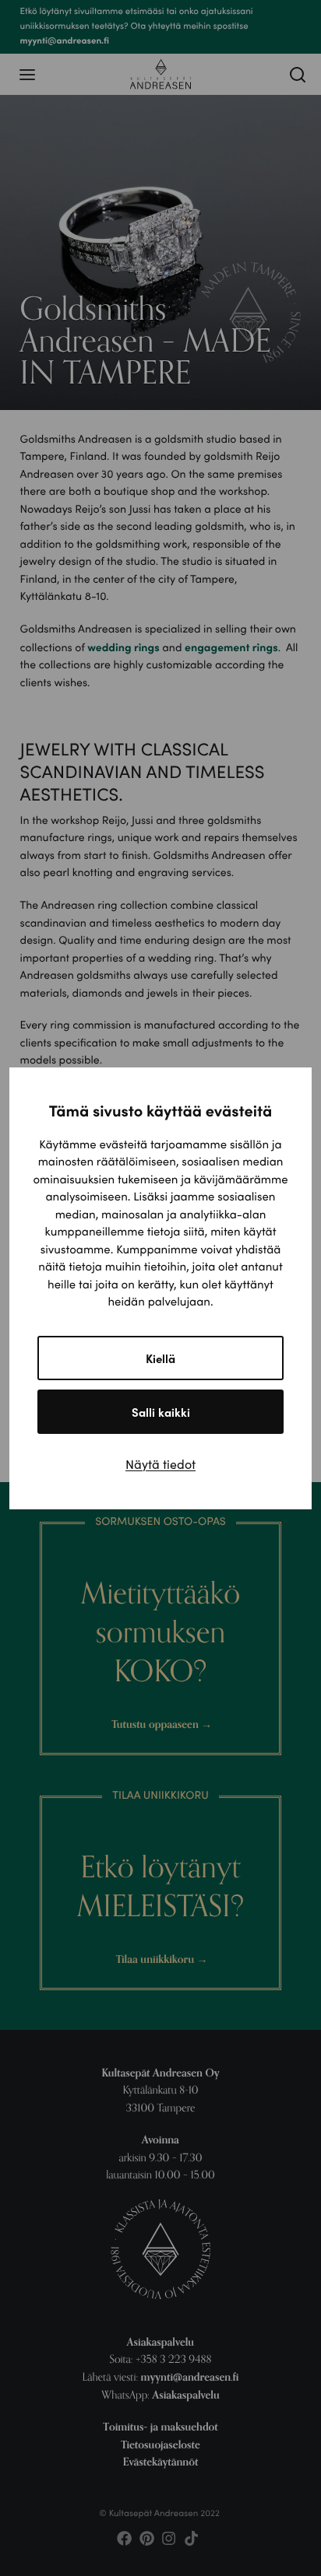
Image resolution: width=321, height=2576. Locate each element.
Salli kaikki (161, 1412)
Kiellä (160, 1358)
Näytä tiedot (160, 1464)
